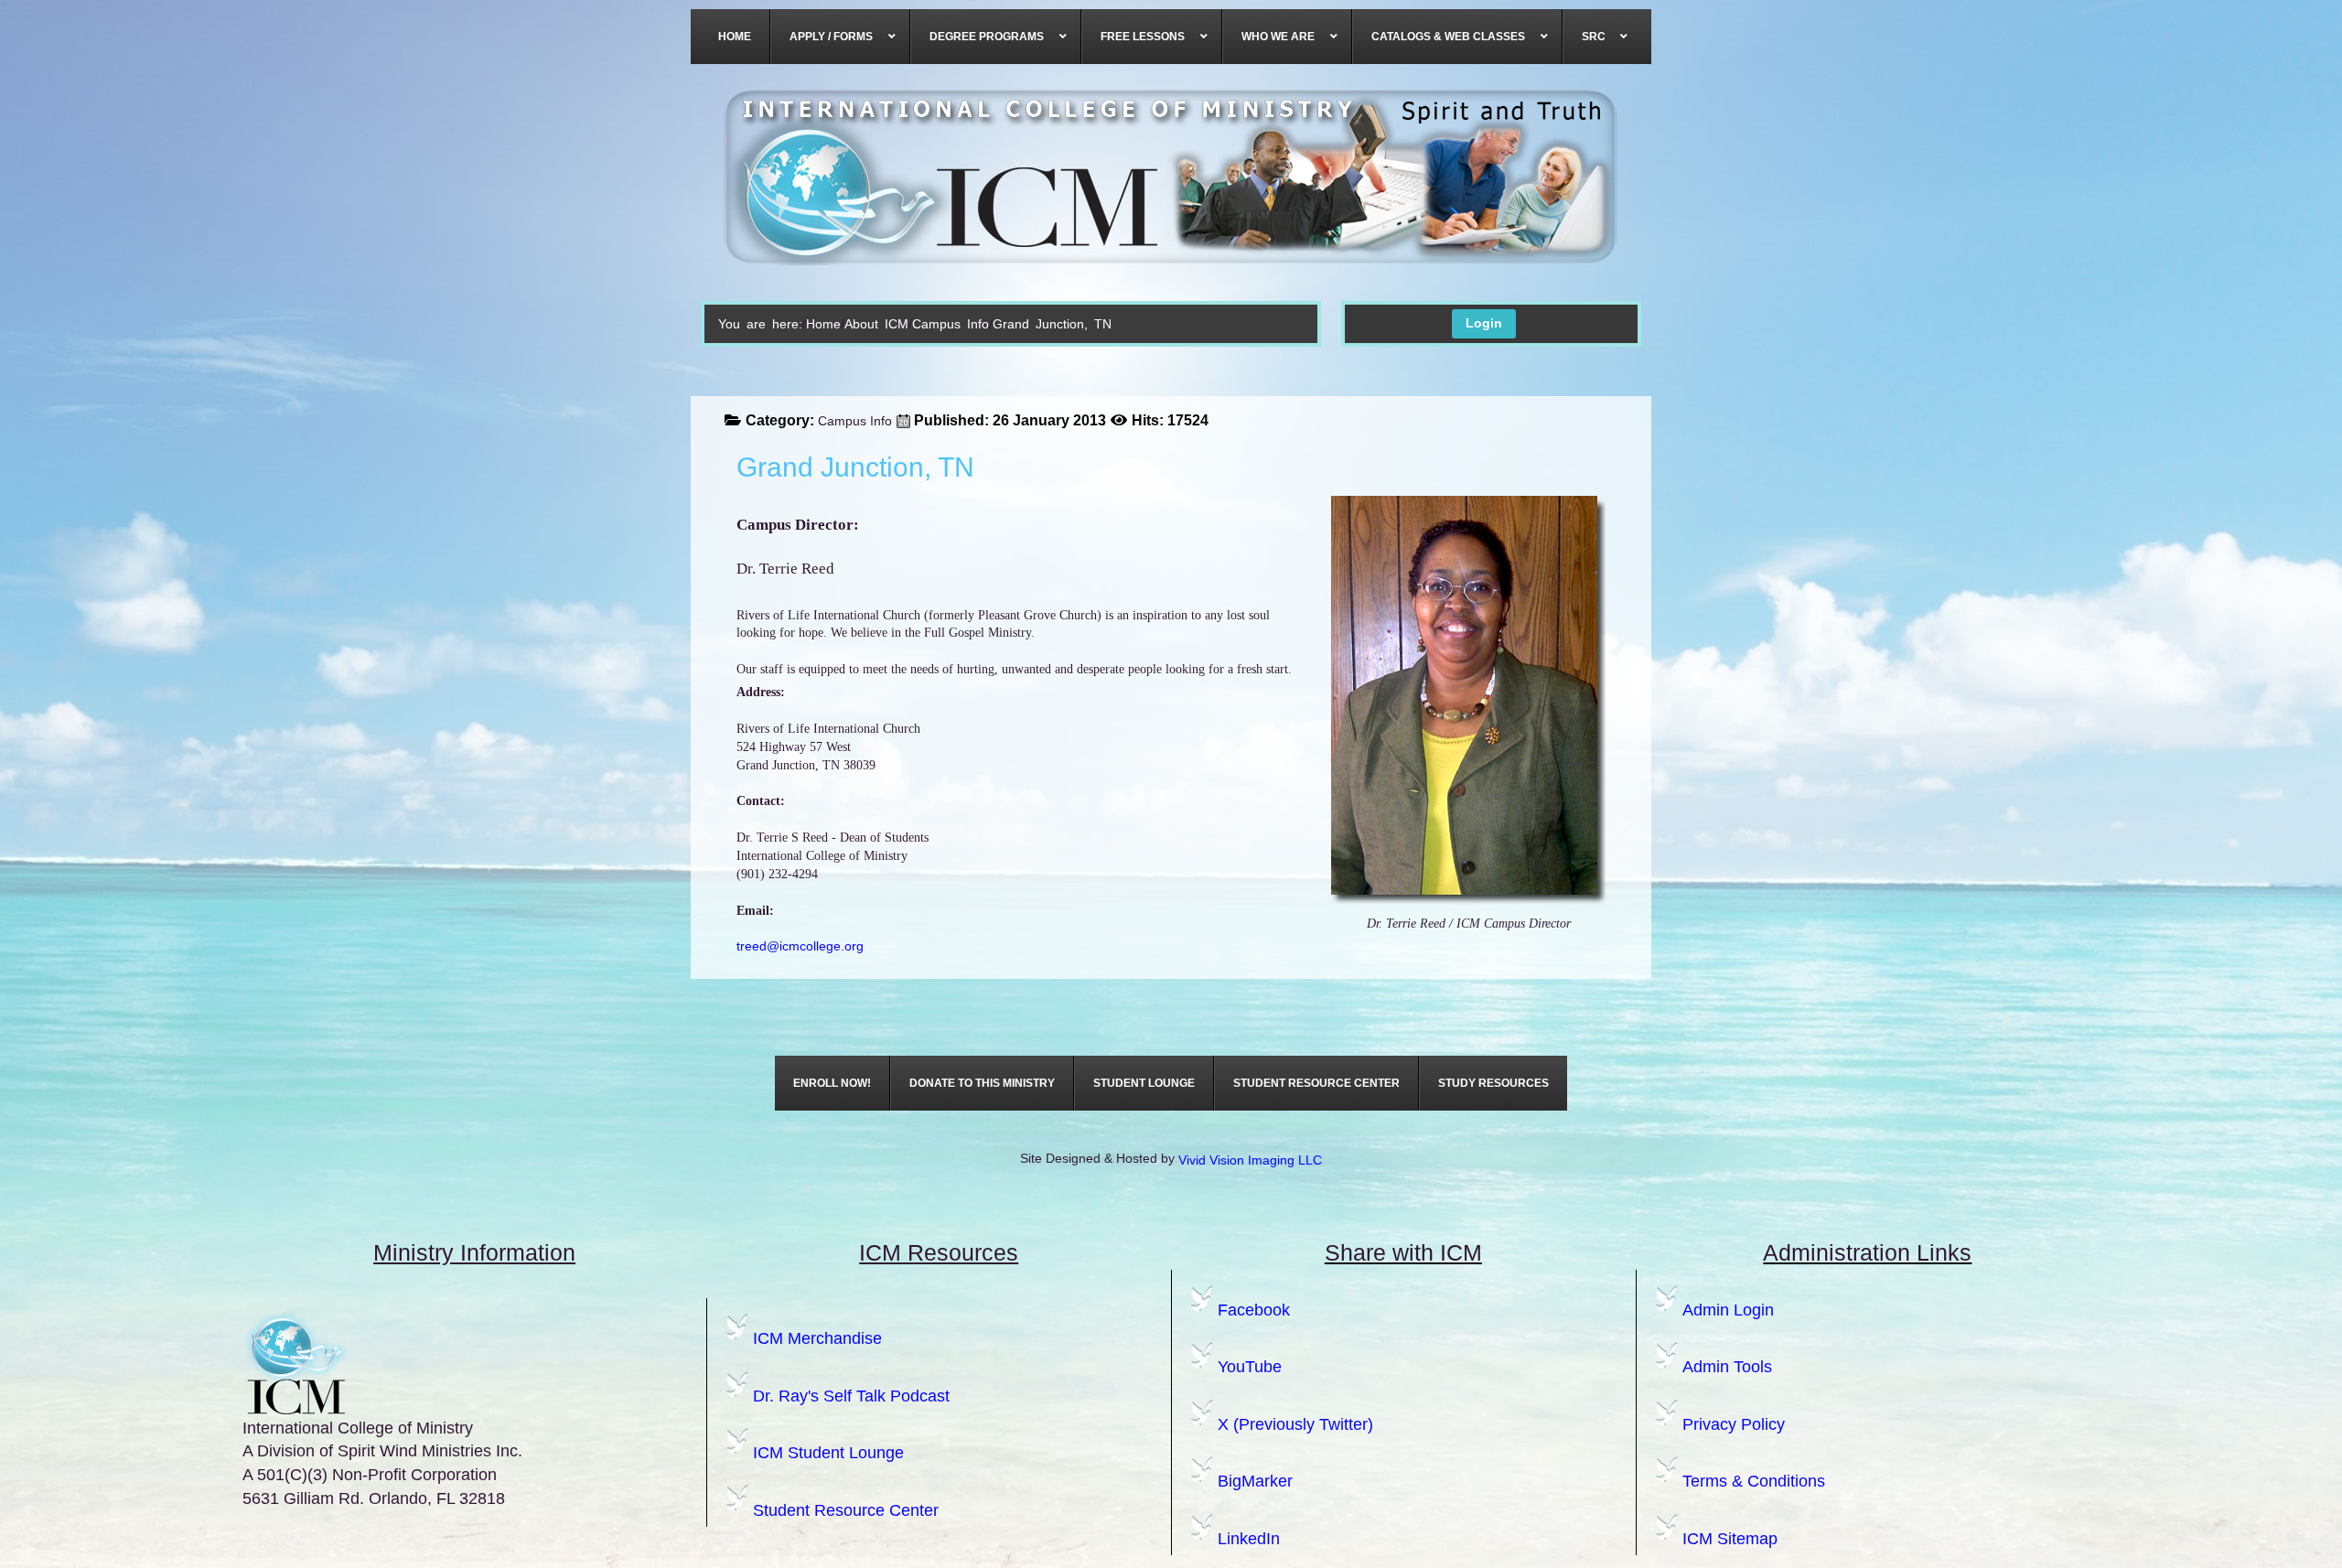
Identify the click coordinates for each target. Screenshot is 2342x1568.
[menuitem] (735, 37)
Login (1484, 323)
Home (823, 324)
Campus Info (951, 324)
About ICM (876, 324)
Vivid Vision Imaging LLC (1250, 1160)
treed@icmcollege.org (800, 946)
